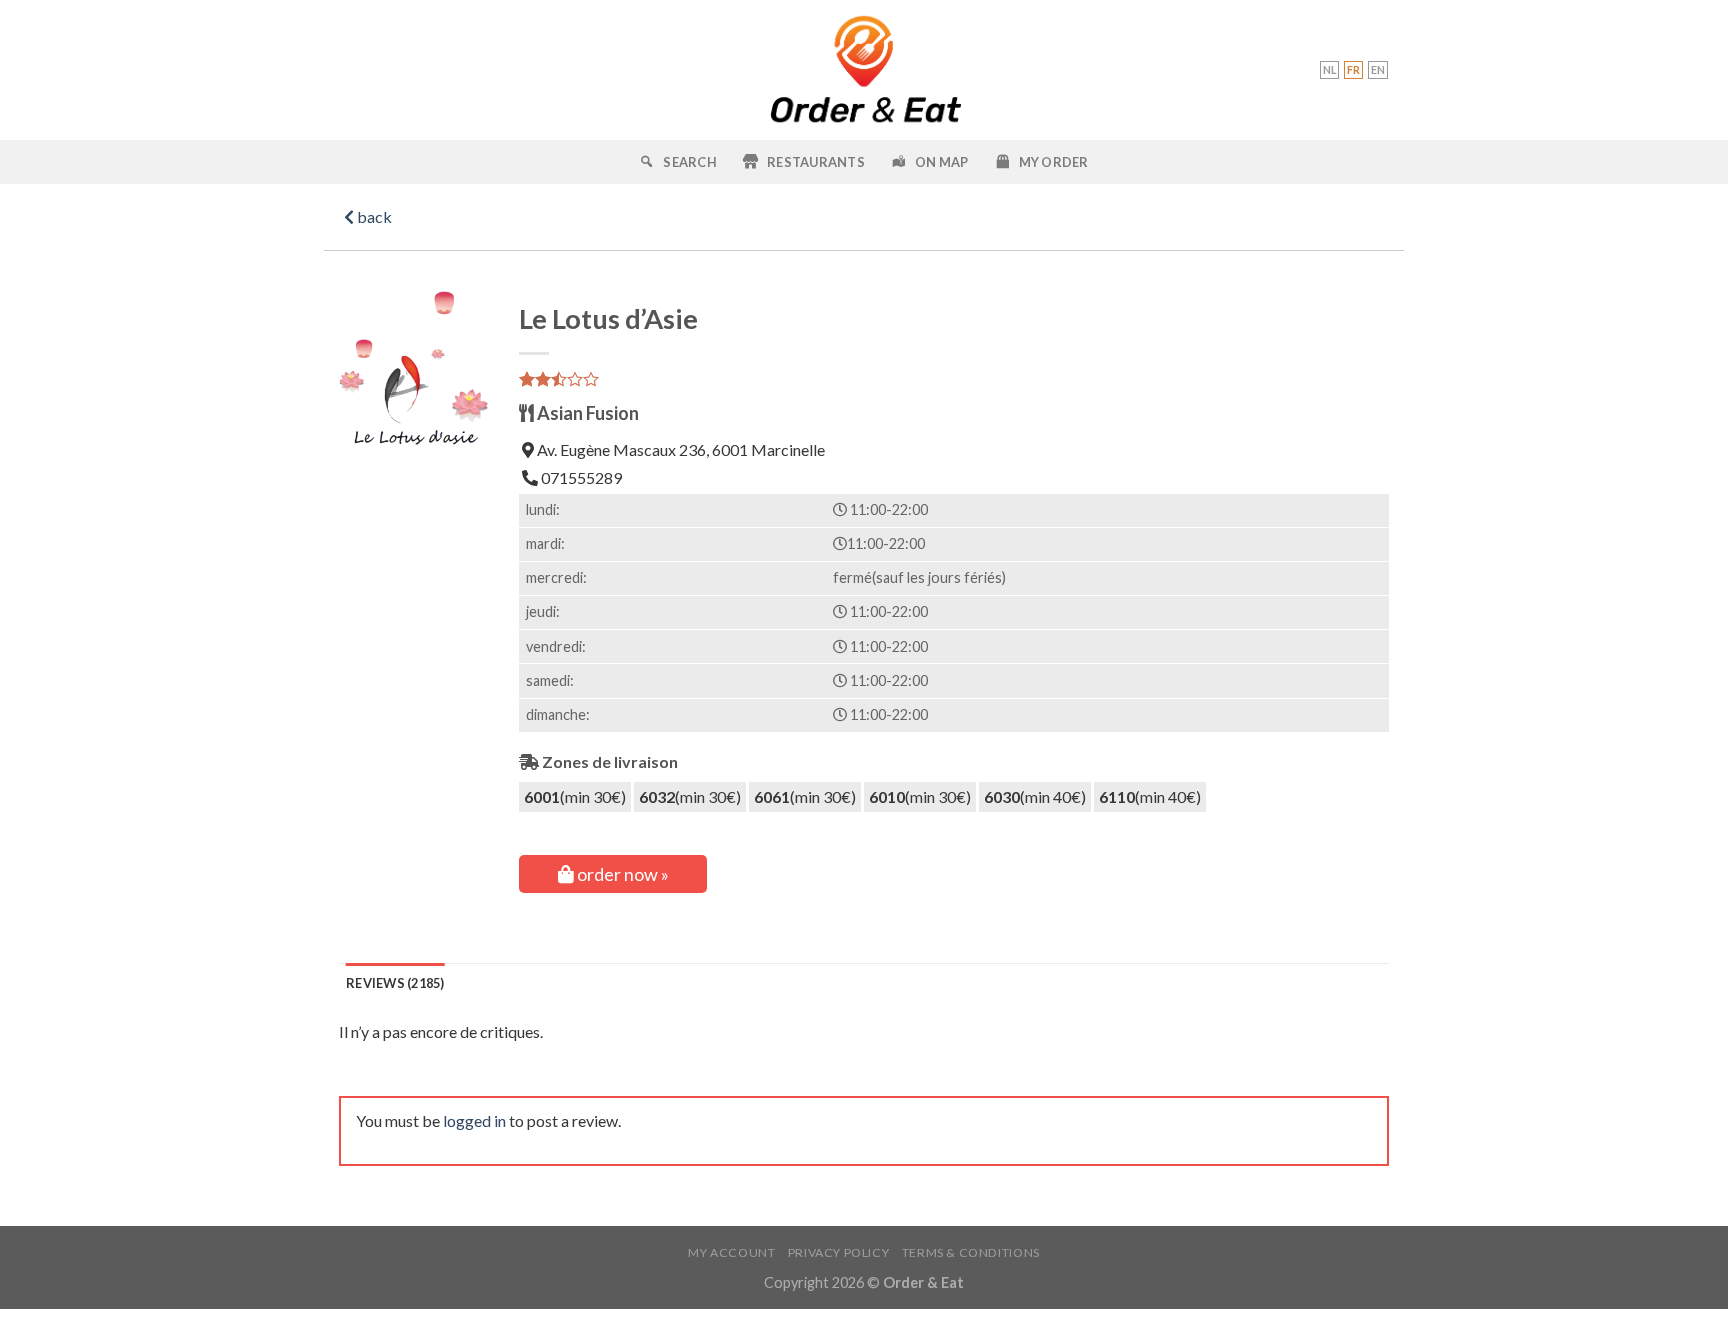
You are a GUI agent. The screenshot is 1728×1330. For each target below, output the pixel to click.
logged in (474, 1120)
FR (1353, 69)
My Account (731, 1252)
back (373, 216)
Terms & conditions (971, 1252)
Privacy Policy (839, 1252)
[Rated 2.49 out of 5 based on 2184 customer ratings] (954, 379)
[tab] (395, 983)
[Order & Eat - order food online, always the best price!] (864, 70)
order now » (621, 874)
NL (1329, 69)
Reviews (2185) (395, 983)
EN (1378, 69)
